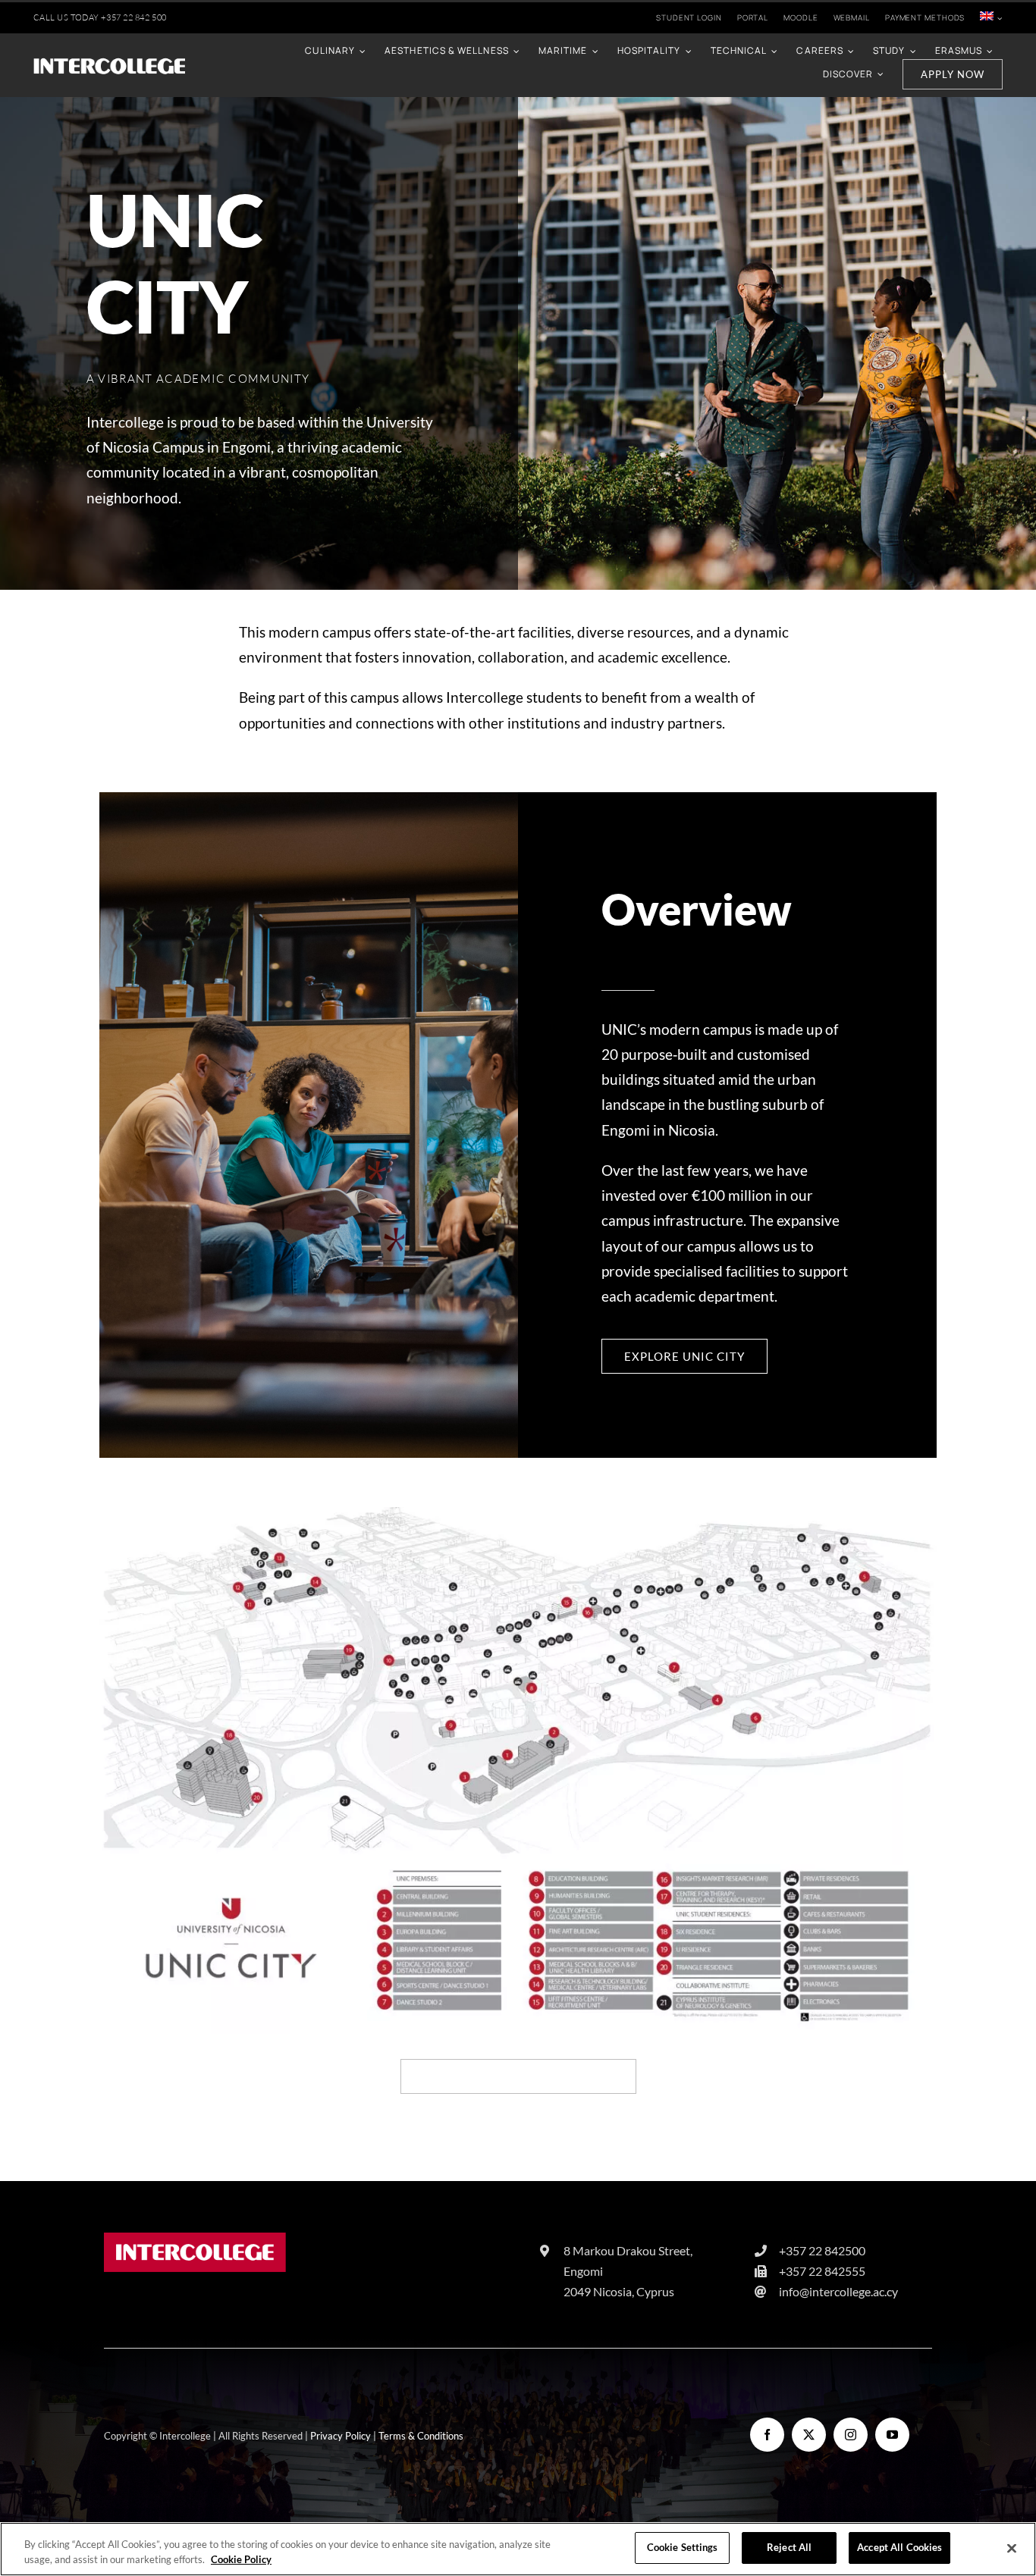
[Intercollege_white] (109, 63)
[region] (518, 2549)
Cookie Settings (683, 2547)
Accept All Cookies (899, 2547)
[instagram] (851, 2435)
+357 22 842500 (822, 2250)
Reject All (789, 2547)
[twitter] (809, 2435)
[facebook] (767, 2435)
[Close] (1012, 2548)
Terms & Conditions (421, 2436)
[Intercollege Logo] (195, 2240)
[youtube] (892, 2435)
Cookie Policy (241, 2559)
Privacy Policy (341, 2436)
